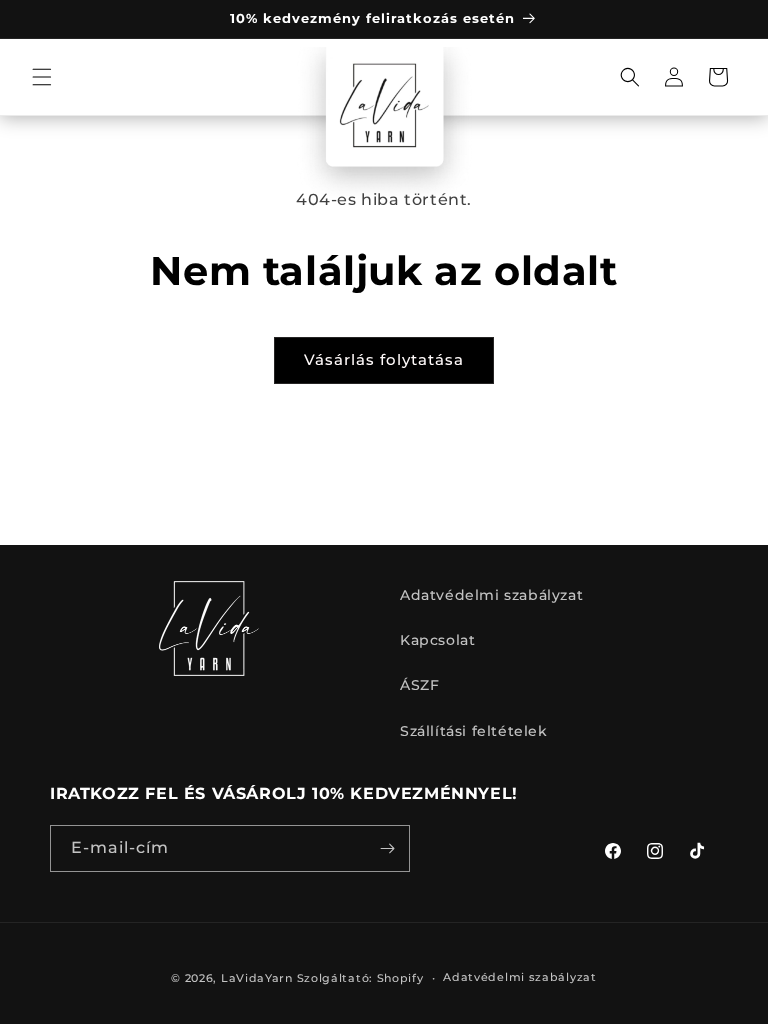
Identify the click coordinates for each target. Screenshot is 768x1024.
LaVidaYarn (257, 978)
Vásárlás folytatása (384, 359)
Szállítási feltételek (474, 731)
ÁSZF (419, 685)
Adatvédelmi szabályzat (491, 595)
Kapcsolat (437, 640)
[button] (42, 77)
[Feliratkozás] (387, 848)
